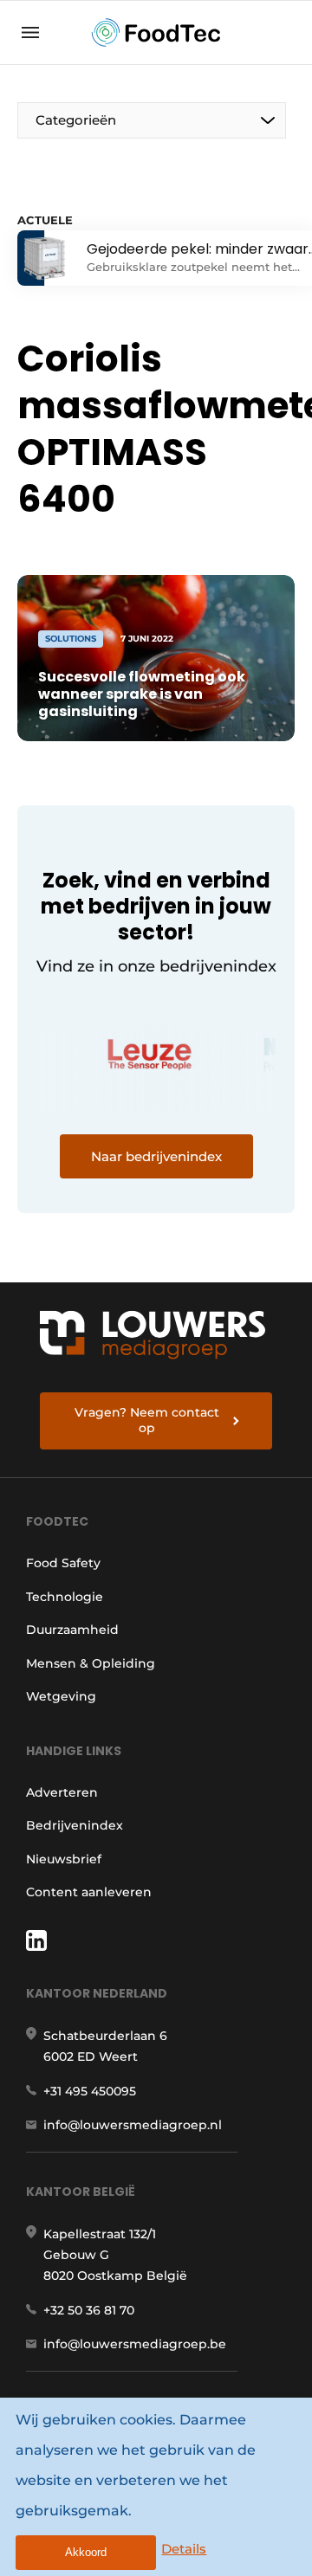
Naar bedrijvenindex (156, 1156)
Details (184, 2549)
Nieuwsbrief (64, 1859)
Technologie (65, 1597)
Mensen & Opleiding (91, 1663)
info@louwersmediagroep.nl (133, 2125)
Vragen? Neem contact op (147, 1420)
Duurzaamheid (72, 1630)
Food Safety (63, 1563)
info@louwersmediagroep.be (135, 2344)
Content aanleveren (89, 1892)
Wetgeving (61, 1696)
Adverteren (62, 1792)
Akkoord (86, 2552)
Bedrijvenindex (75, 1825)
